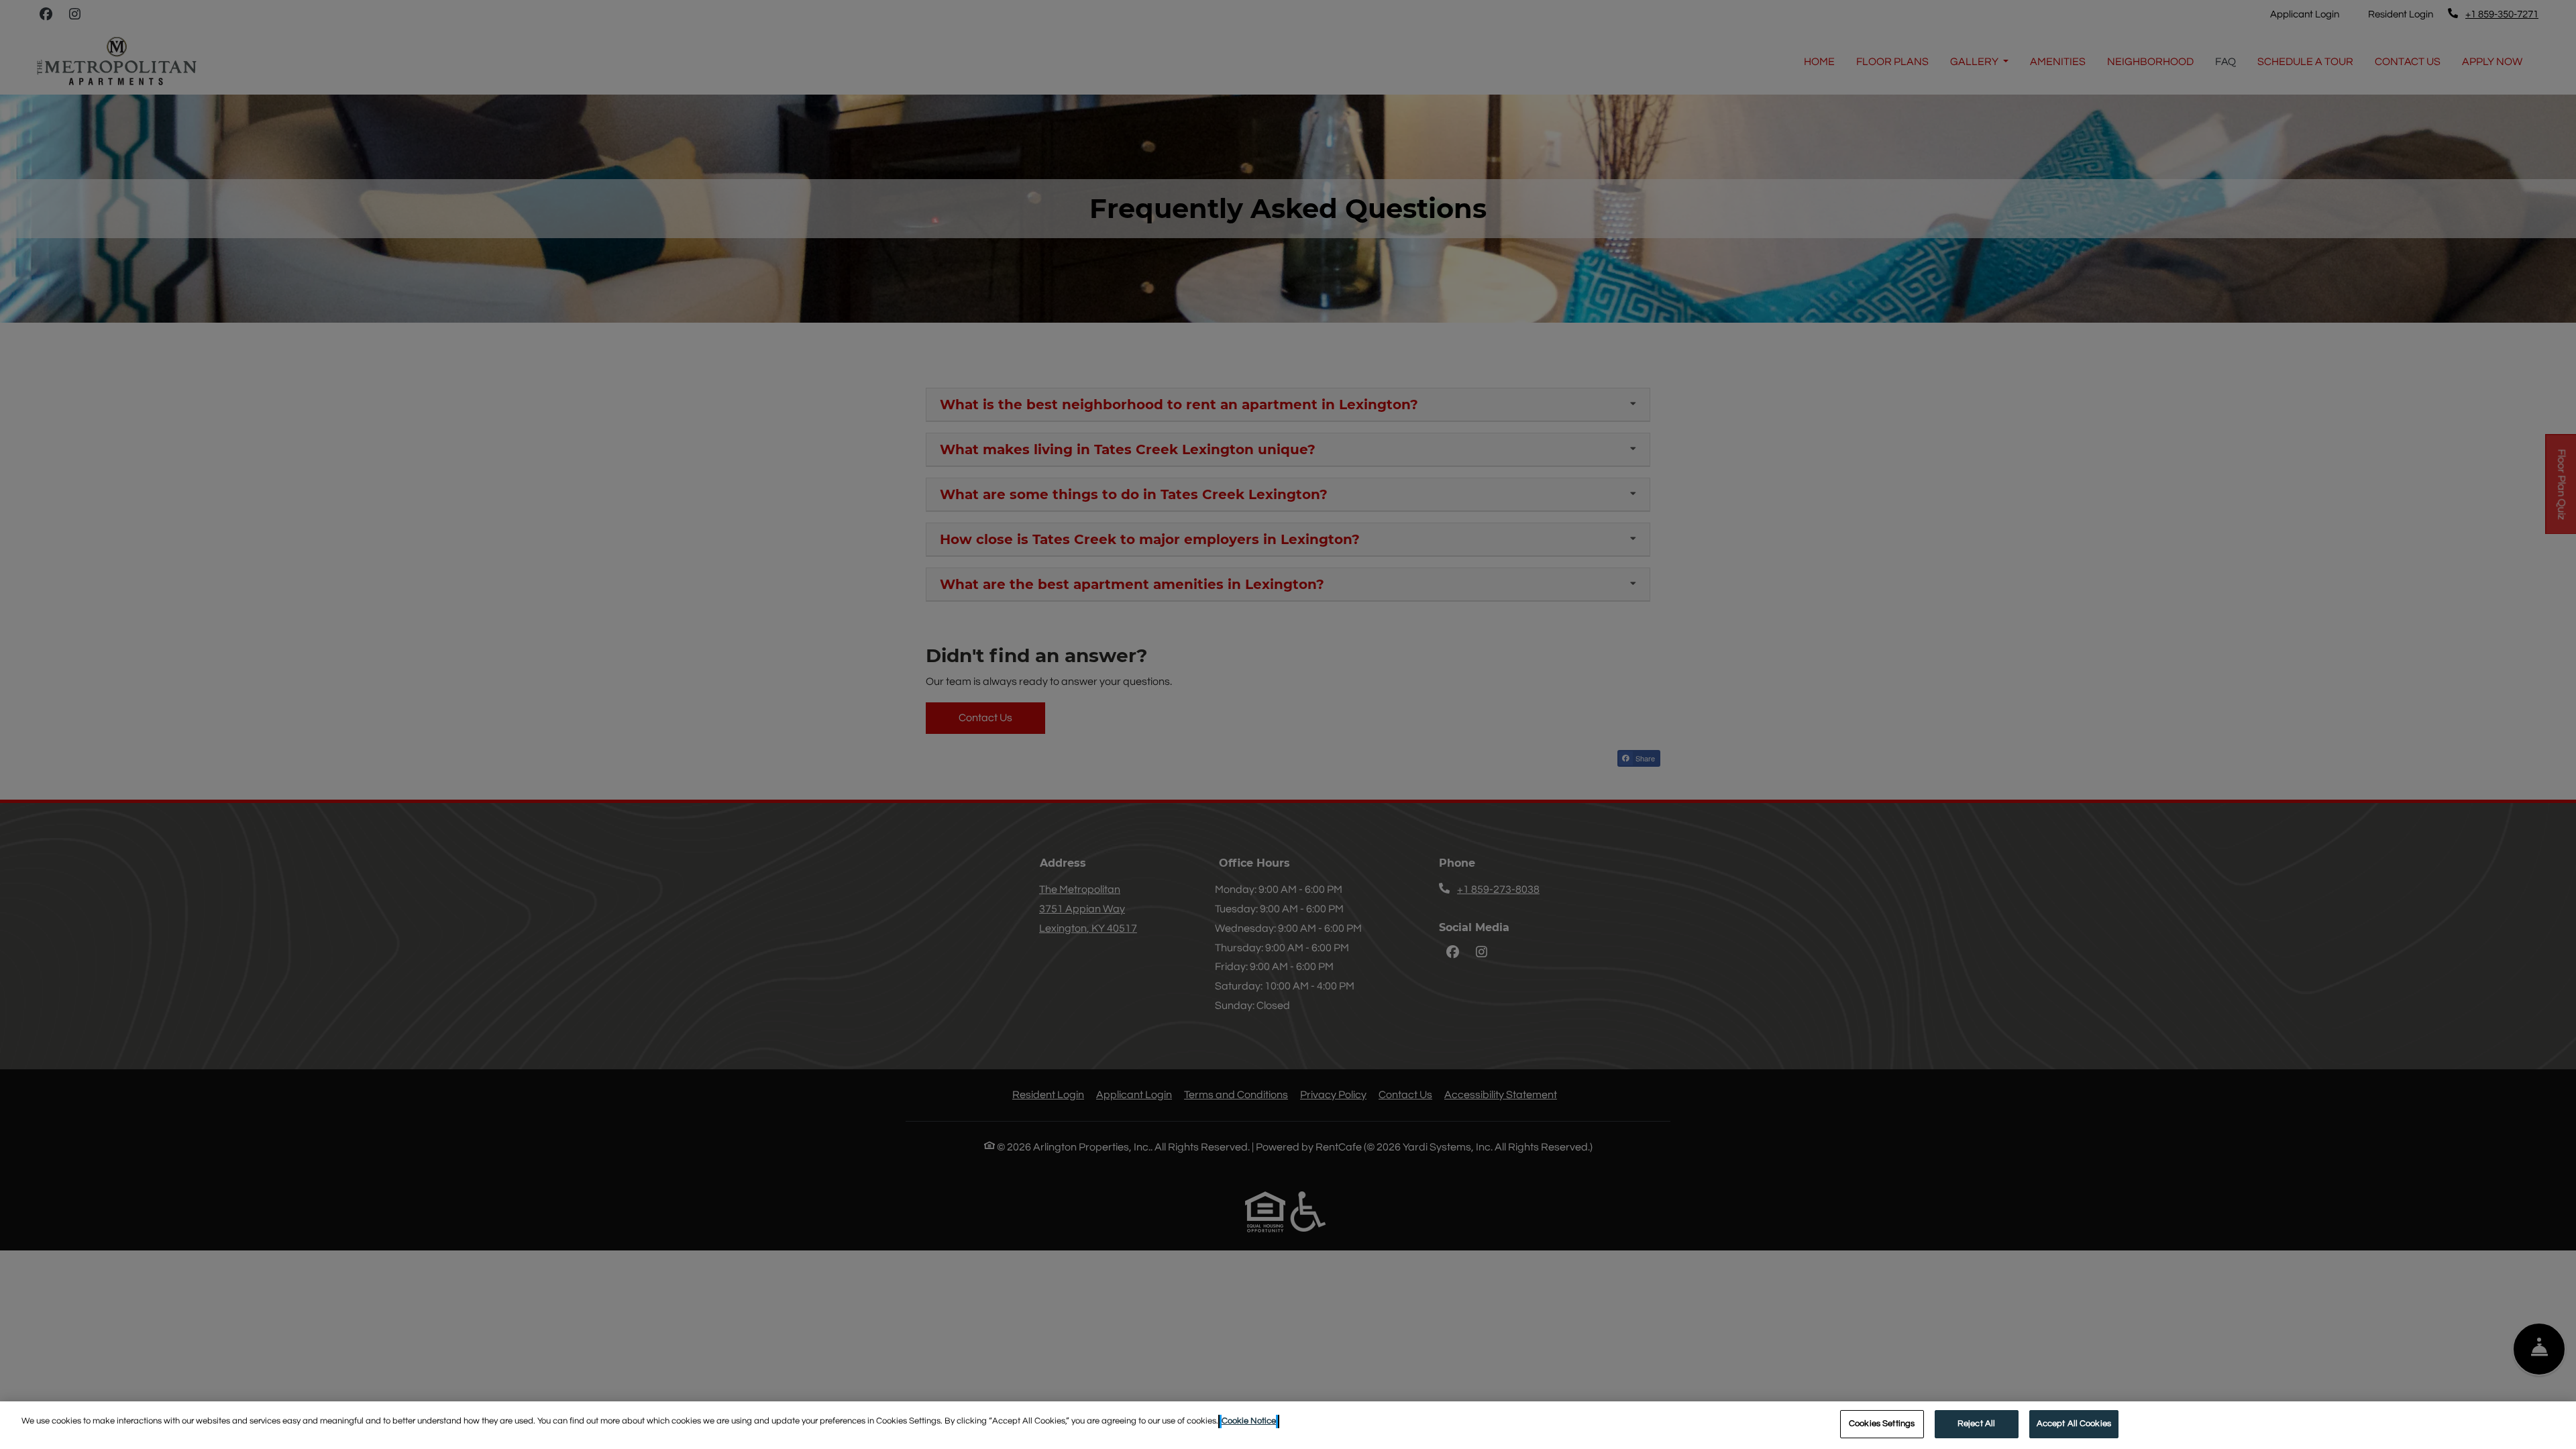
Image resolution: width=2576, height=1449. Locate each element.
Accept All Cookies (2074, 1424)
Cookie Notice (1249, 1421)
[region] (1288, 1425)
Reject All (1976, 1424)
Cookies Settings (1882, 1424)
